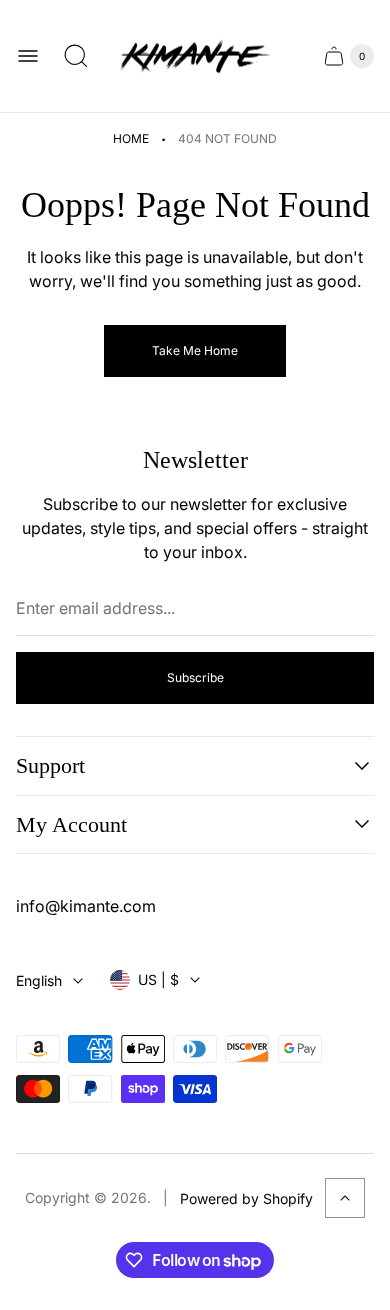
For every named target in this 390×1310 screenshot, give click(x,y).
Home (131, 138)
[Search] (76, 56)
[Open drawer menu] (28, 56)
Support (50, 765)
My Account (71, 824)
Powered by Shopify (246, 1198)
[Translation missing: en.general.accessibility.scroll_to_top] (345, 1198)
